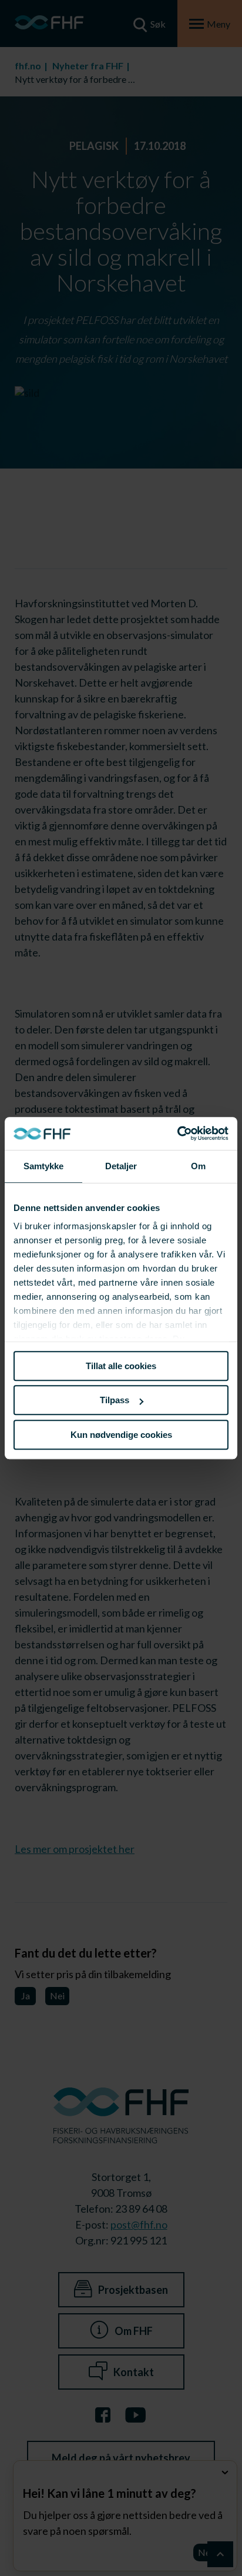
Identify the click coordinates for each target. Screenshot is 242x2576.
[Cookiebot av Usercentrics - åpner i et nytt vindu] (177, 1133)
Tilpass (115, 1400)
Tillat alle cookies (121, 1366)
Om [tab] (198, 1166)
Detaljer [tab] (121, 1166)
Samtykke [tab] (44, 1166)
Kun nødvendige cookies (121, 1435)
